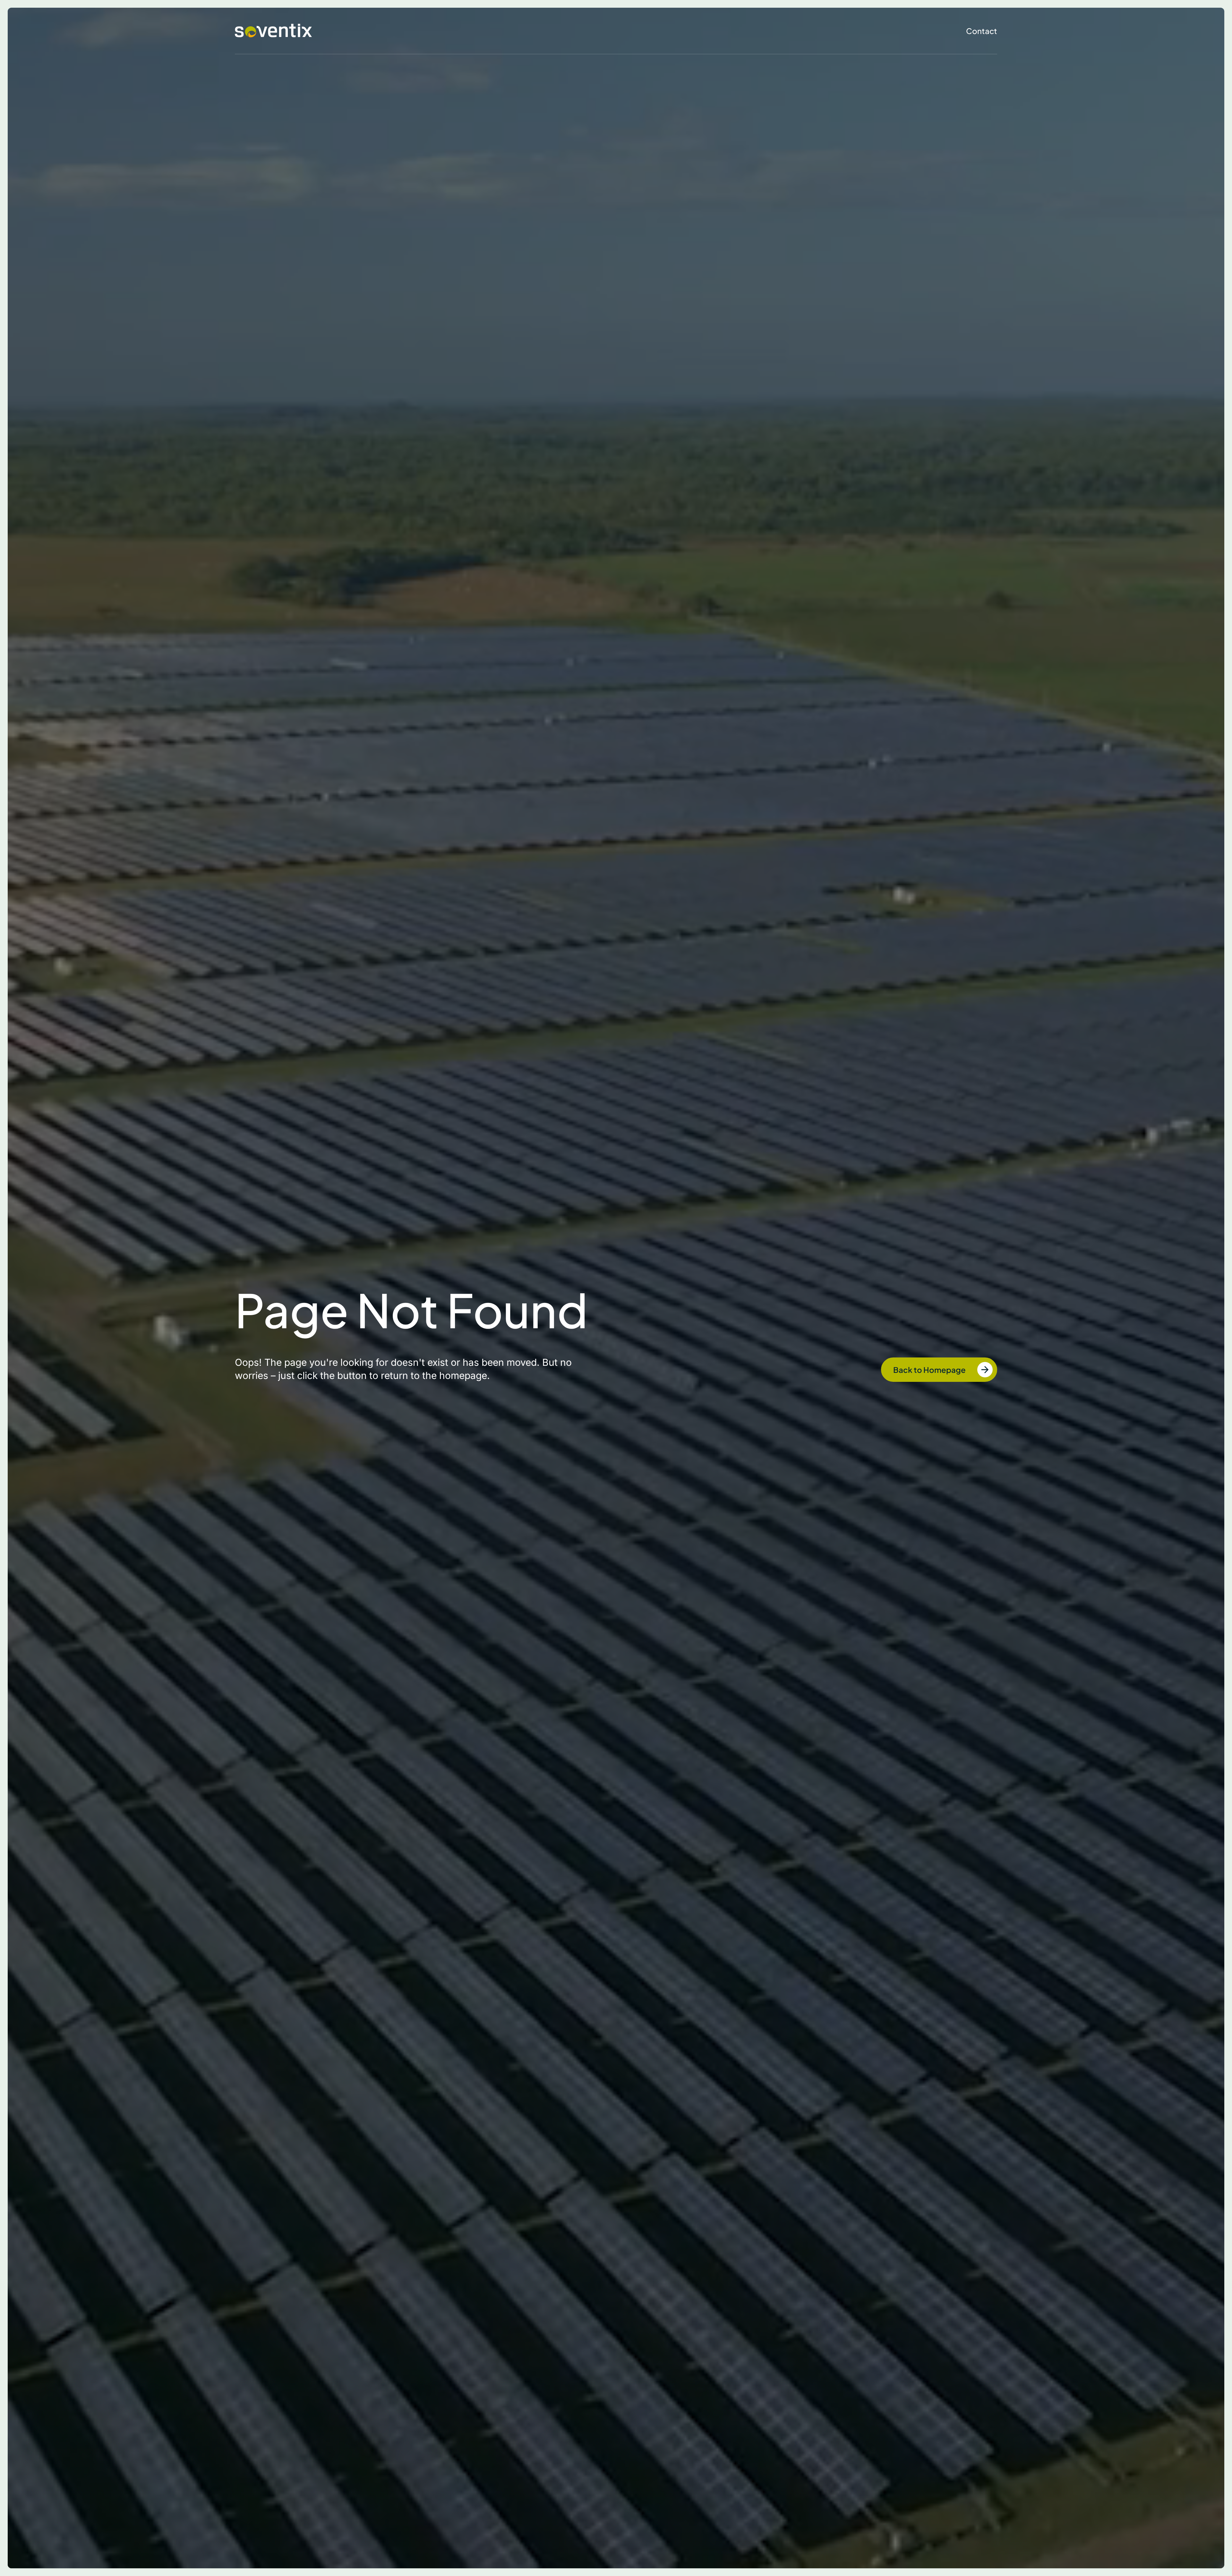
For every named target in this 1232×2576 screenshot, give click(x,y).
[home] (273, 31)
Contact (982, 31)
